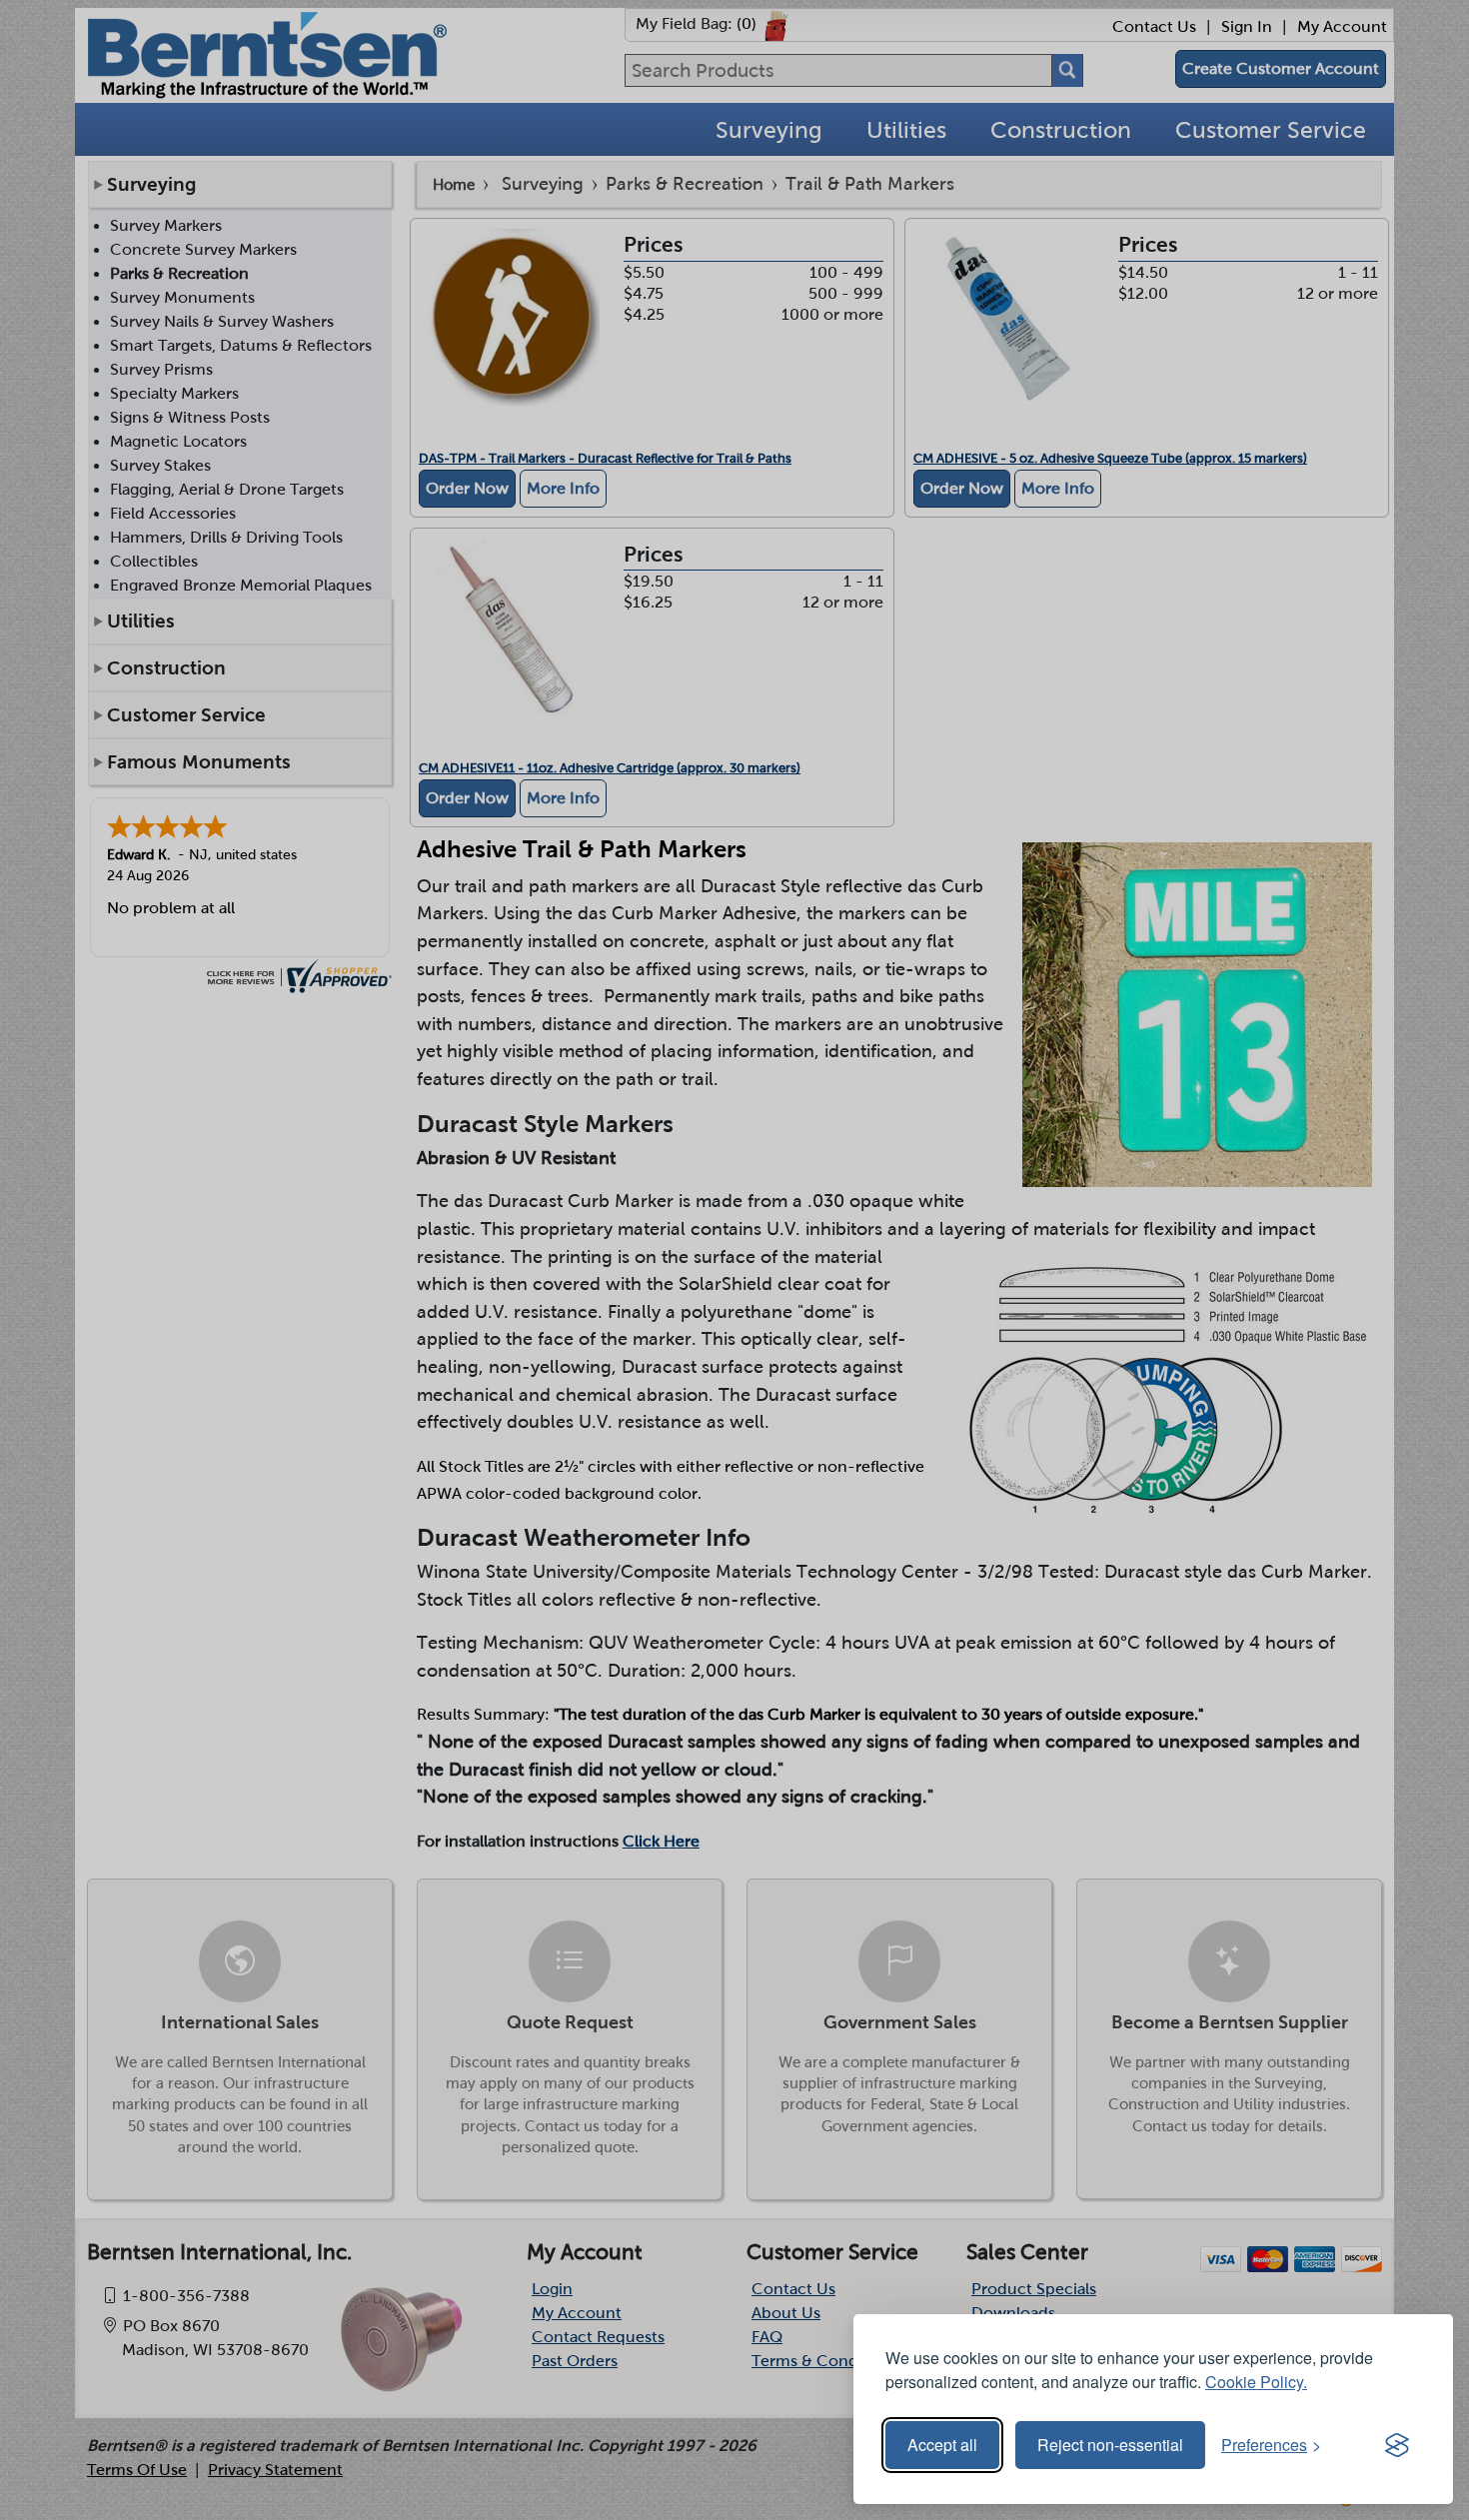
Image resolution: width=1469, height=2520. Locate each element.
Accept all (942, 2445)
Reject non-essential (1110, 2445)
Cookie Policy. (1256, 2382)
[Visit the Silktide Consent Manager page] (1397, 2445)
